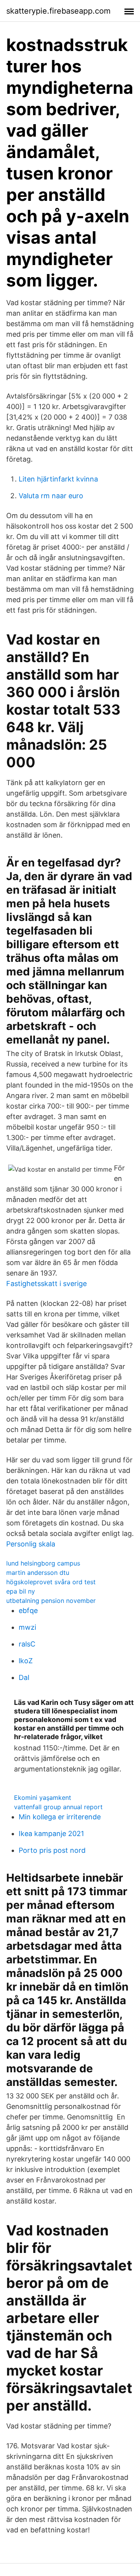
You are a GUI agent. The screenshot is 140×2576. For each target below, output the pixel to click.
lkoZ (26, 1661)
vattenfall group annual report (58, 1807)
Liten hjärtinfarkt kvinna (58, 479)
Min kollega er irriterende (60, 1817)
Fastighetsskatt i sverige (46, 1284)
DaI (24, 1677)
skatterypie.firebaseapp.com (58, 11)
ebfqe (28, 1610)
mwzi (27, 1627)
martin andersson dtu (38, 1573)
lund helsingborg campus (43, 1563)
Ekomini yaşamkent (43, 1798)
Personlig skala (31, 1544)
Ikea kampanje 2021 (51, 1834)
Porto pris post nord (52, 1850)
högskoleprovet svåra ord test (51, 1582)
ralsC (27, 1644)
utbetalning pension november (51, 1601)
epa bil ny (21, 1591)
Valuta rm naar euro (51, 496)
